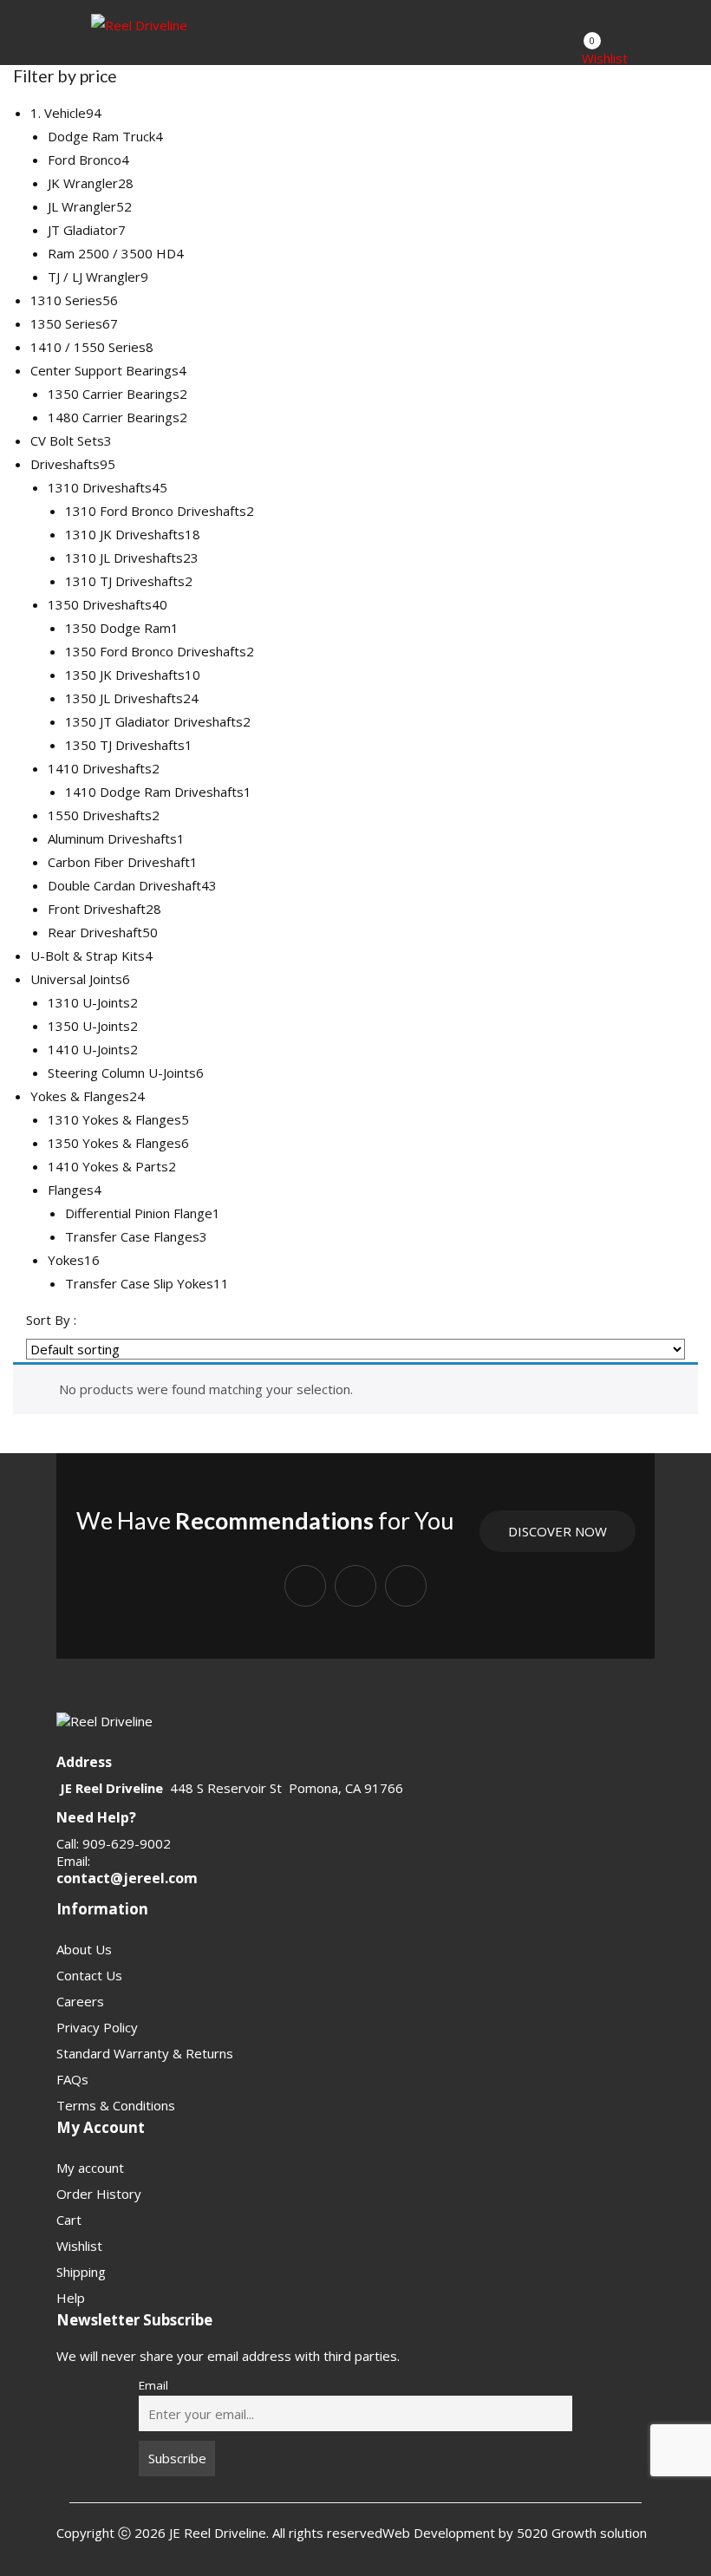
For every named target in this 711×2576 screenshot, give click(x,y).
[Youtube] (406, 1586)
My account (90, 2168)
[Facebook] (305, 1586)
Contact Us (89, 1975)
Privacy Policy (97, 2027)
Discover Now (558, 1531)
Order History (99, 2194)
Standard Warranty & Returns (145, 2053)
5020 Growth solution (580, 2533)
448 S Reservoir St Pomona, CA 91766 (287, 1788)
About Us (84, 1949)
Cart (69, 2220)
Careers (80, 2001)
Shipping (81, 2272)
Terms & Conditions (116, 2105)
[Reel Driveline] (139, 24)
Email (153, 2385)
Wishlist (79, 2246)
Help (71, 2298)
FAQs (72, 2079)
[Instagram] (355, 1586)
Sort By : (51, 1320)
